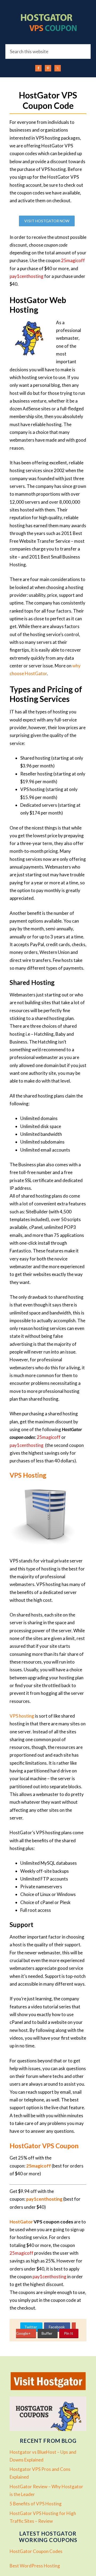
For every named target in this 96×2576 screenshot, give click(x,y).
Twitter (31, 2327)
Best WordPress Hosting (35, 2566)
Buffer (47, 2333)
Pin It (68, 2333)
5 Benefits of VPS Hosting (36, 2504)
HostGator (21, 2222)
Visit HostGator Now (47, 221)
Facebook (56, 2327)
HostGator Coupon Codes (36, 2551)
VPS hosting (22, 1716)
